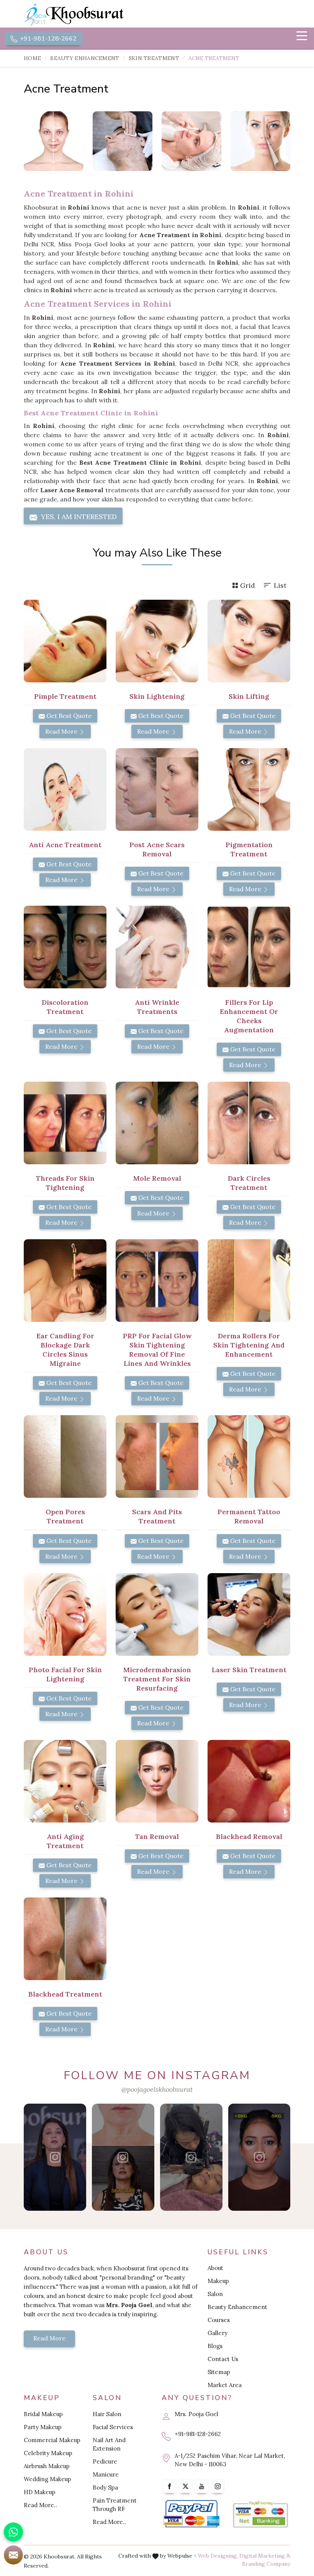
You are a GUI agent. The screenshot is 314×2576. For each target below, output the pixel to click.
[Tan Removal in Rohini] (157, 1781)
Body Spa (105, 2487)
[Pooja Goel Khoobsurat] (55, 2157)
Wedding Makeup (47, 2479)
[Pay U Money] (260, 2514)
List (280, 585)
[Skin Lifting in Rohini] (249, 641)
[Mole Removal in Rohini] (157, 1123)
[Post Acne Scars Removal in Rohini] (157, 789)
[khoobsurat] (88, 15)
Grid (248, 585)
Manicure (106, 2474)
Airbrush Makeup (47, 2466)
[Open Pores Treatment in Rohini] (65, 1456)
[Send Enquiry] (13, 2555)
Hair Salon (107, 2414)
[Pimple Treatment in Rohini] (65, 641)
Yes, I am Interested (78, 517)
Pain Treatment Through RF (115, 2505)
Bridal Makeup (43, 2414)
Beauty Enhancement (85, 58)
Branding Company (266, 2564)
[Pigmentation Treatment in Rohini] (249, 789)
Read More (62, 731)
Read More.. (40, 2505)
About (215, 2268)
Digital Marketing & (265, 2556)
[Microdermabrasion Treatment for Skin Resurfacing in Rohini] (157, 1614)
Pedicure (105, 2461)
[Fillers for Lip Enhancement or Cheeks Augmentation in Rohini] (249, 947)
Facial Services (113, 2427)
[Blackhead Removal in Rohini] (249, 1781)
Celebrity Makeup (48, 2453)
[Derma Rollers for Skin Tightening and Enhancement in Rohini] (249, 1281)
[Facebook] (169, 2486)
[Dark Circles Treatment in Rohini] (249, 1123)
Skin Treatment (154, 58)
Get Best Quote (68, 716)
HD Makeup (40, 2492)
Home (32, 58)
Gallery (218, 2333)
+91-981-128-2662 (47, 39)
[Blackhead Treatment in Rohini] (65, 1939)
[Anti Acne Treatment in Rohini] (65, 789)
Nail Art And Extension (109, 2444)
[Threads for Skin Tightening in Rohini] (65, 1123)
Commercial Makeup (52, 2440)
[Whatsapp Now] (13, 2532)
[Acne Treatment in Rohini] (54, 141)
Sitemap (219, 2372)
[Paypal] (191, 2514)
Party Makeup (43, 2427)
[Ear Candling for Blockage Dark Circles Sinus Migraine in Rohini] (65, 1281)
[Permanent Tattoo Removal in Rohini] (249, 1456)
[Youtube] (202, 2486)
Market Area (225, 2385)
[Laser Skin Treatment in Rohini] (249, 1614)
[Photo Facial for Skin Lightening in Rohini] (65, 1614)
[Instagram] (218, 2486)
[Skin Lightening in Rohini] (157, 641)
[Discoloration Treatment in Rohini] (65, 947)
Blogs (215, 2346)
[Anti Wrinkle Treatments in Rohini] (157, 947)
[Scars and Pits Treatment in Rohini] (157, 1456)
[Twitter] (186, 2486)
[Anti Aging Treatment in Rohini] (65, 1781)
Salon (215, 2294)
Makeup (218, 2281)
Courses (219, 2320)
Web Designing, (218, 2556)
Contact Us (223, 2359)
